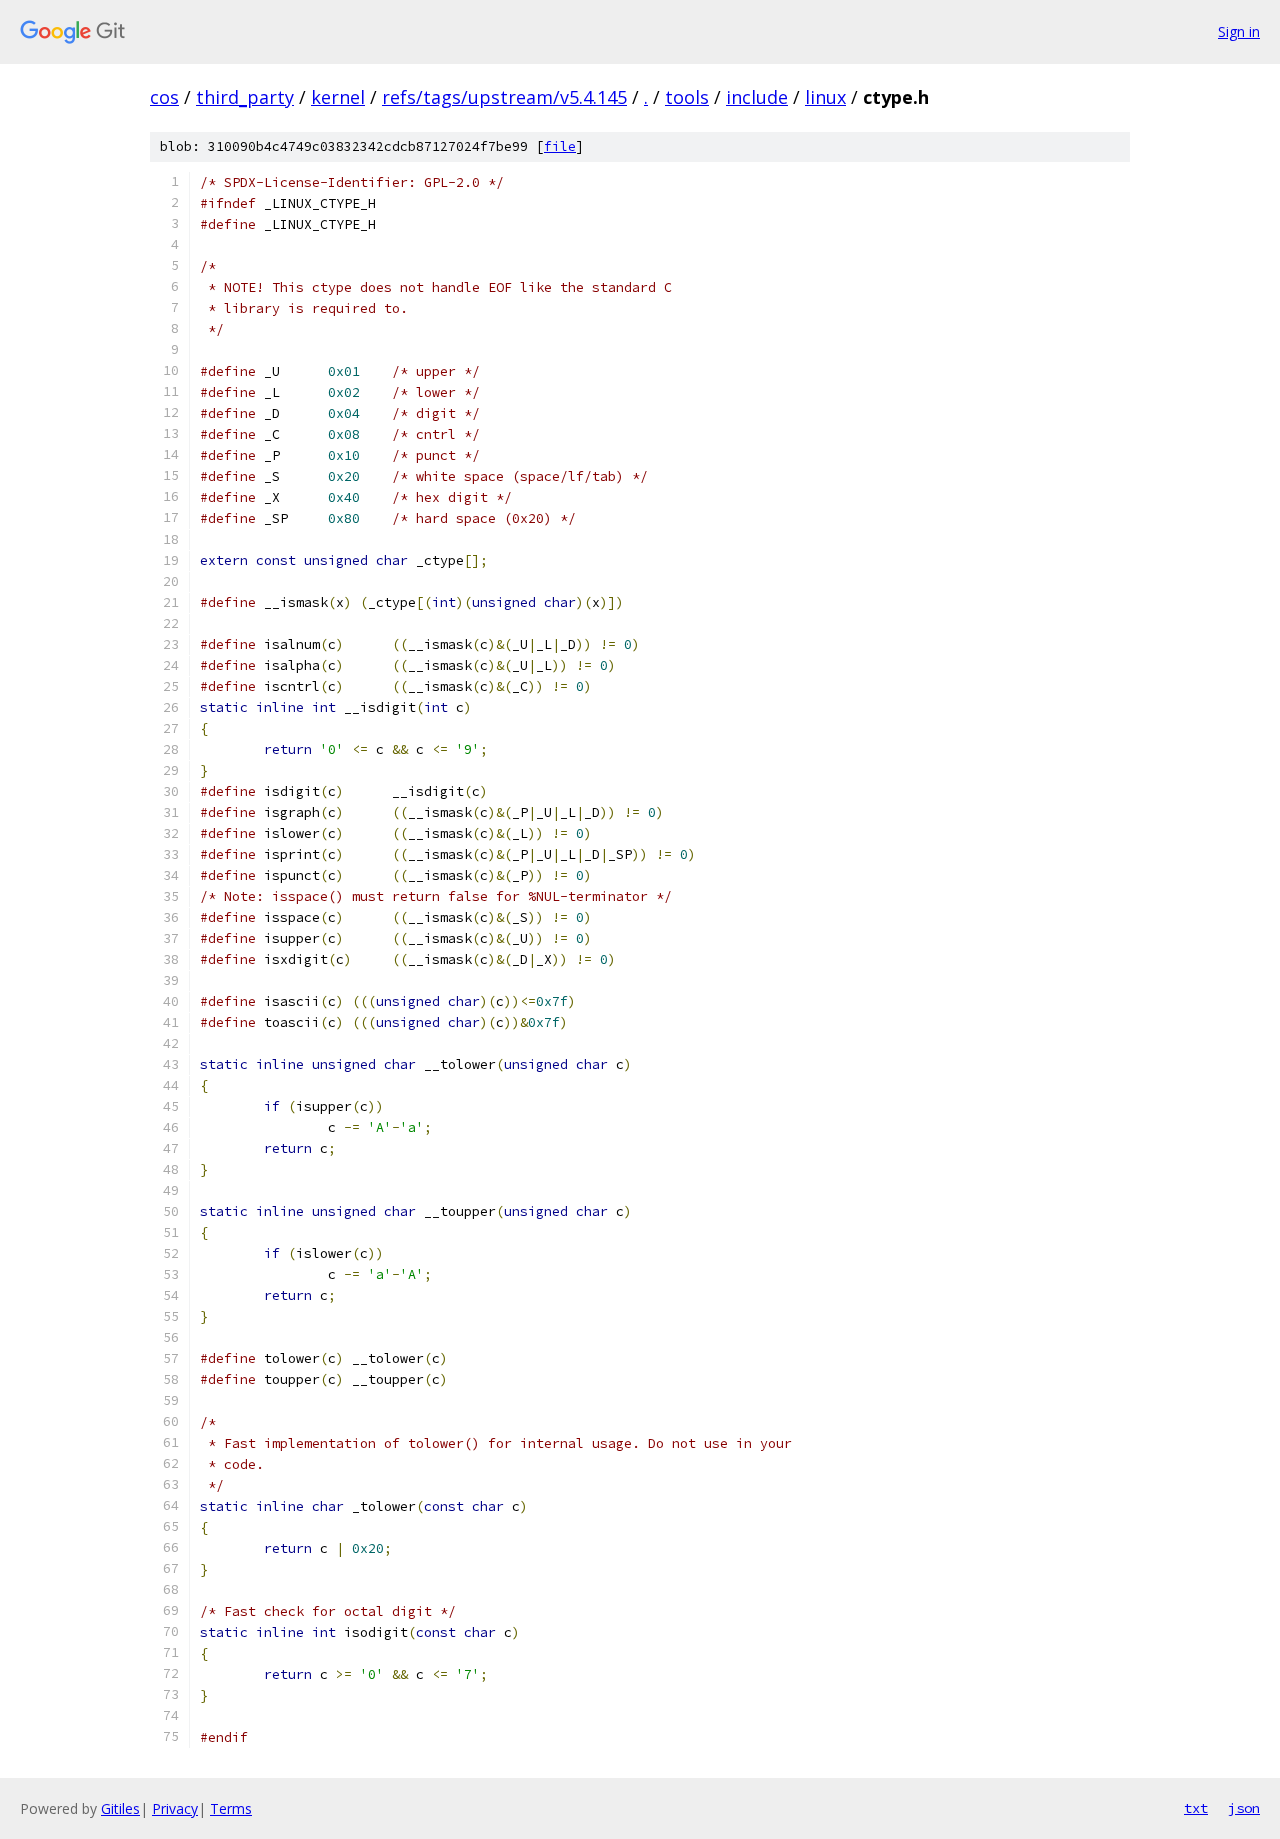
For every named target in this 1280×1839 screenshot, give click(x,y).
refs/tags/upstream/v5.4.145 (504, 97)
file (560, 146)
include (757, 97)
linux (825, 97)
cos (164, 97)
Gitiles (120, 1808)
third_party (245, 97)
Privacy (175, 1808)
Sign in (1239, 31)
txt (1196, 1808)
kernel (338, 97)
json (1244, 1808)
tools (687, 97)
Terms (231, 1808)
